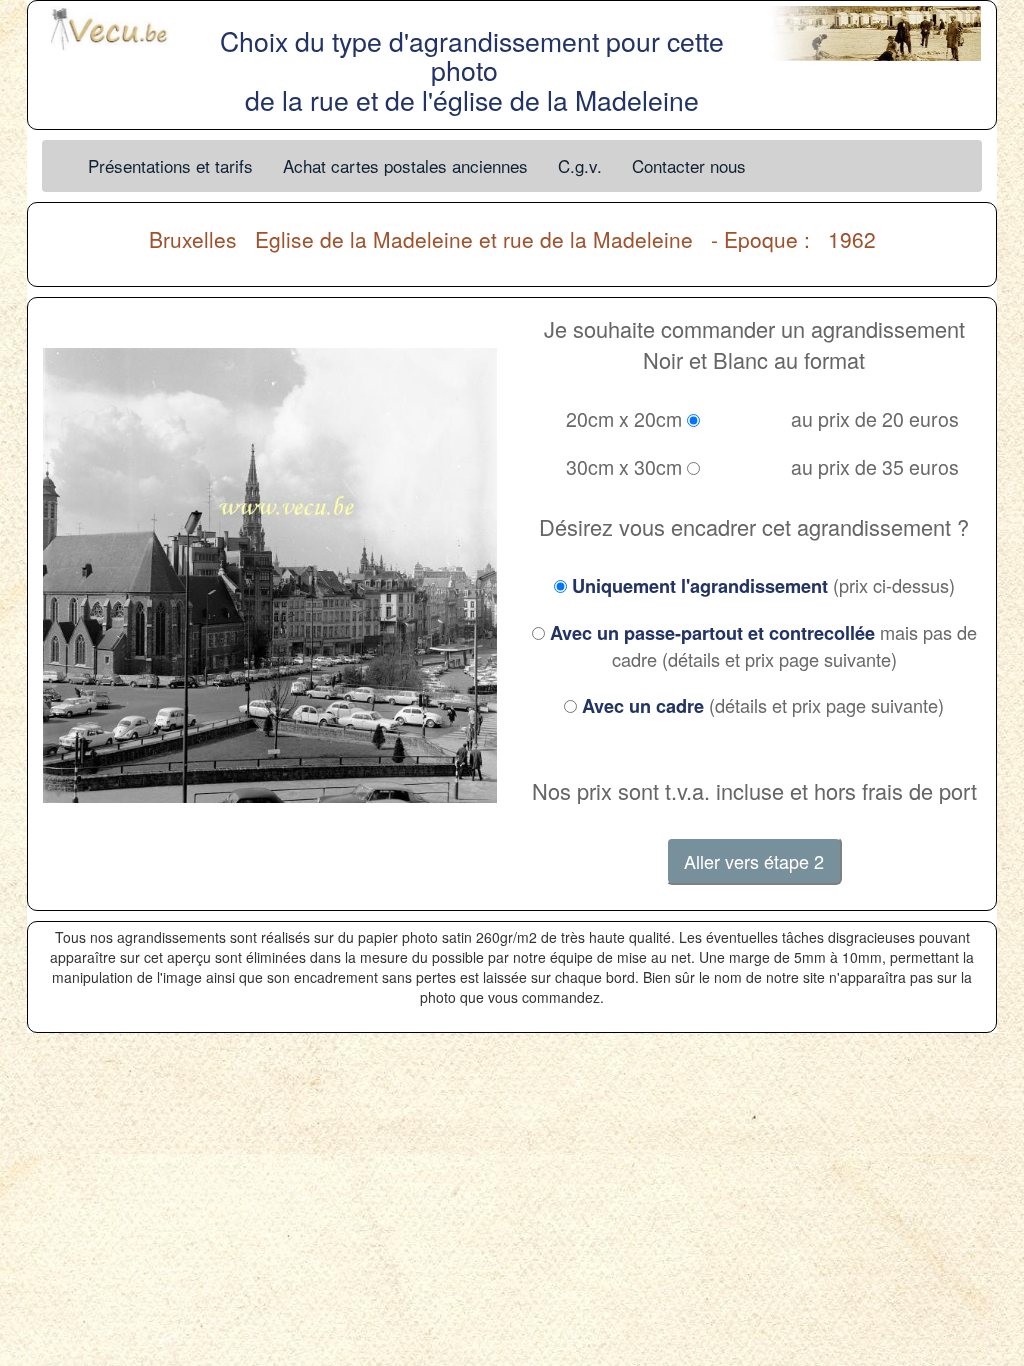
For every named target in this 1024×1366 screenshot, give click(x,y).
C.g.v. (580, 165)
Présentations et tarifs (170, 165)
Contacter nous (689, 165)
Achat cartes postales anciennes (405, 165)
